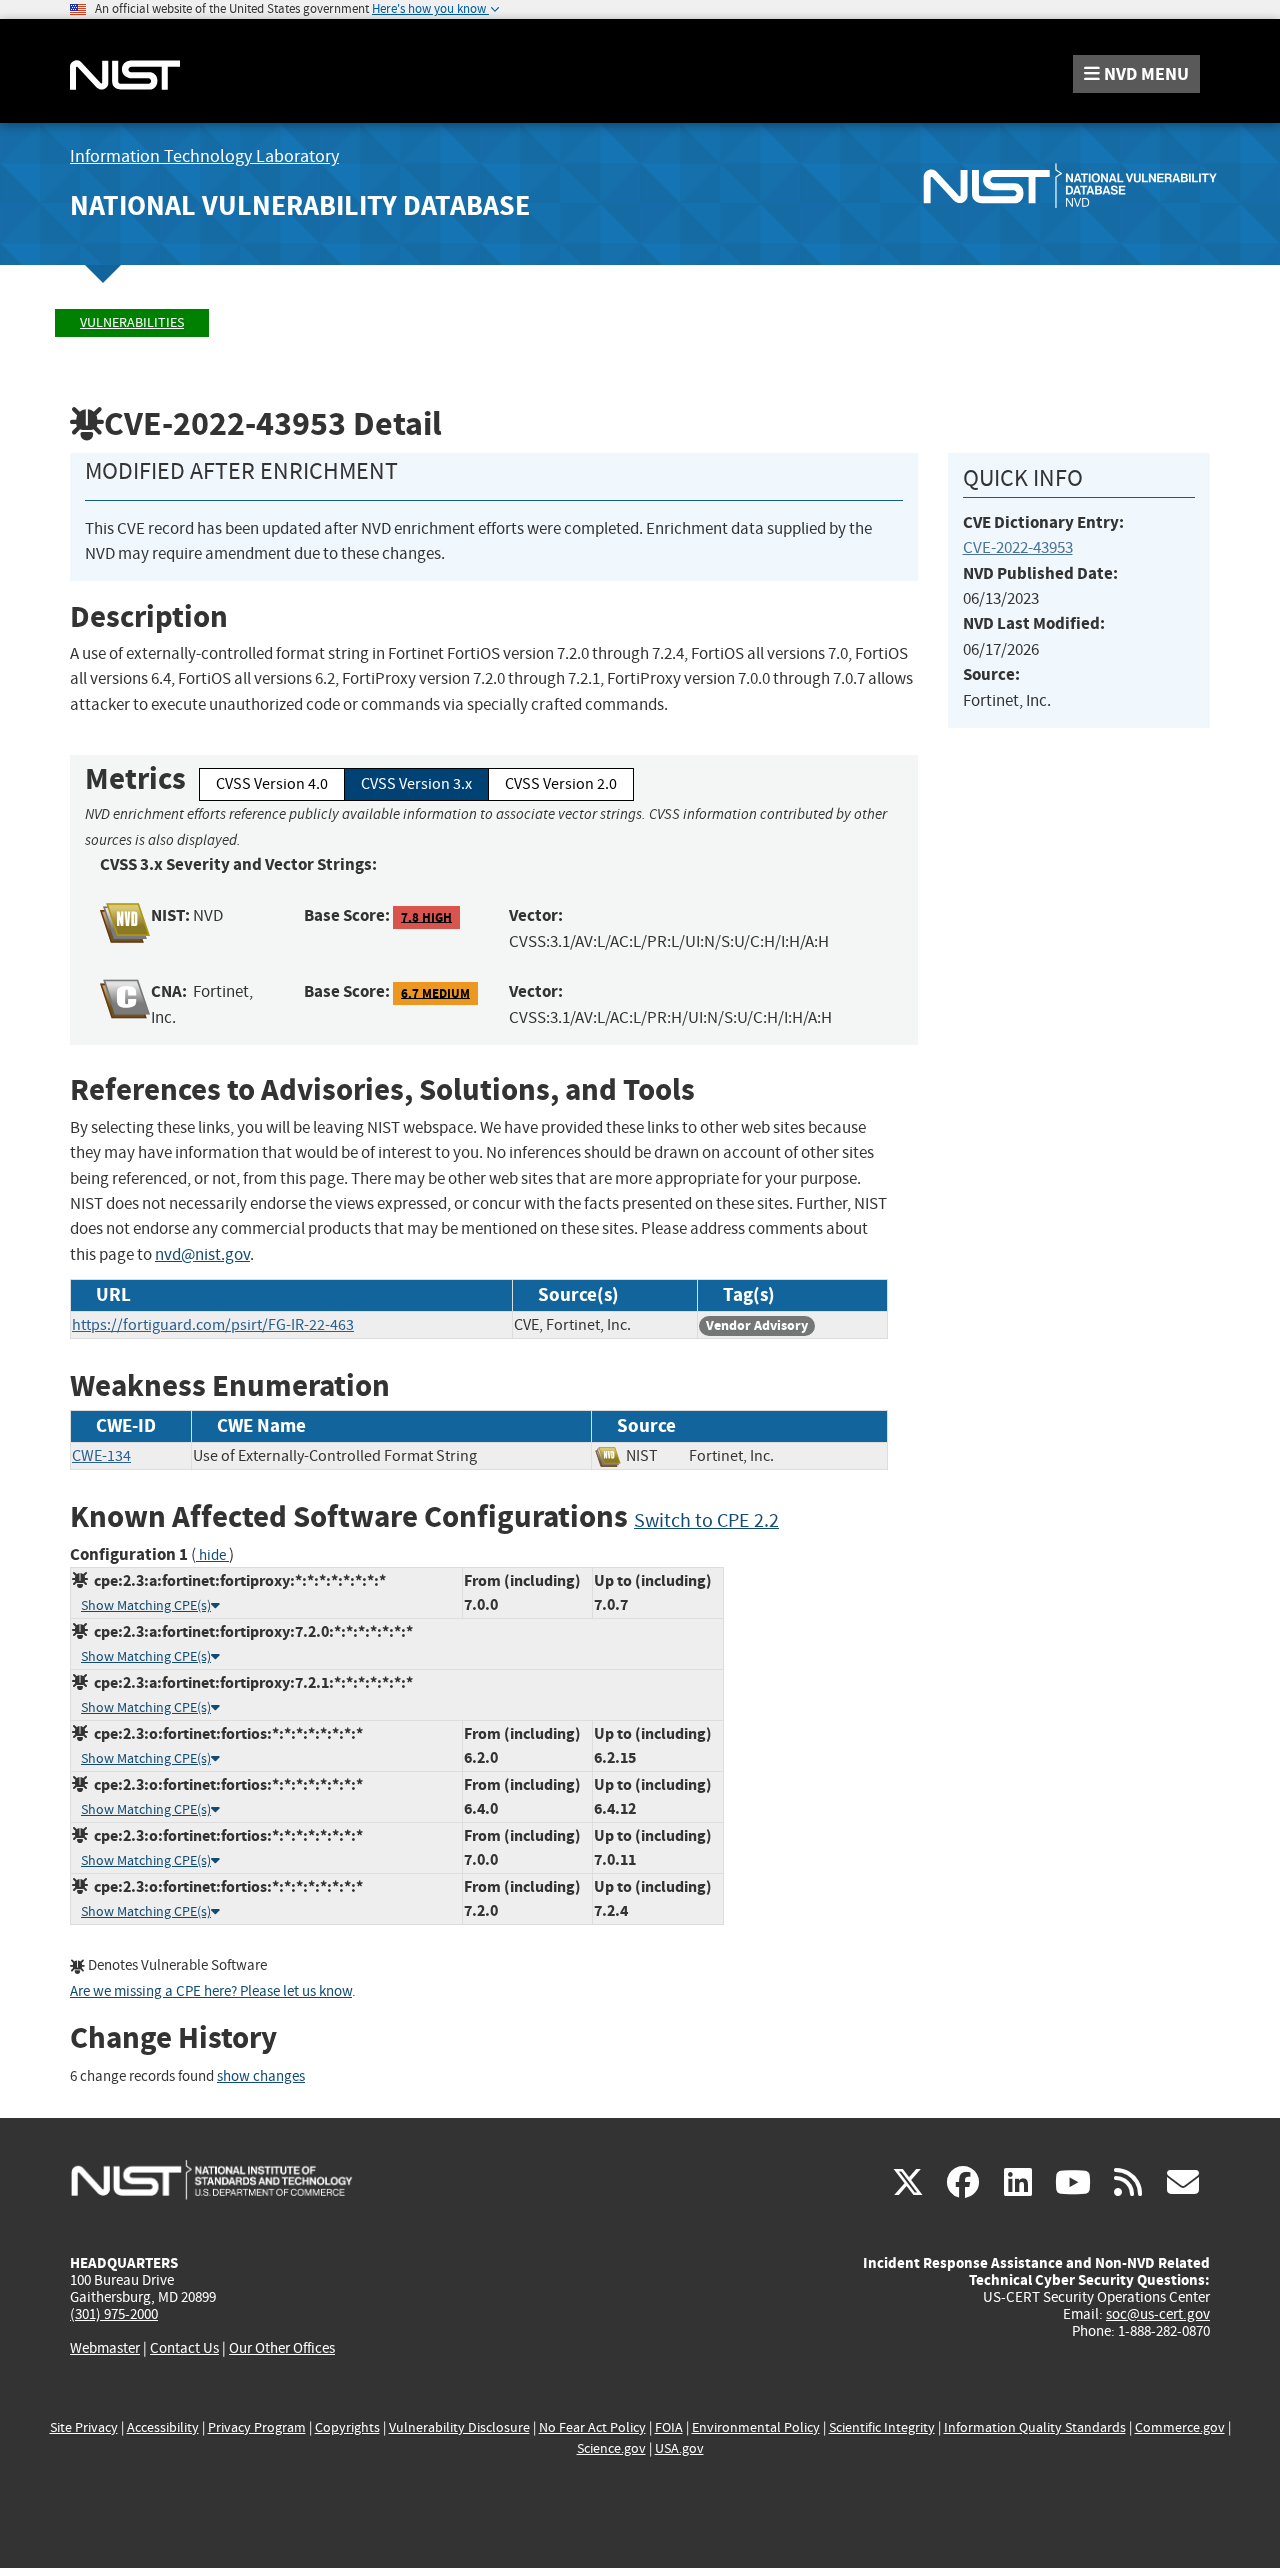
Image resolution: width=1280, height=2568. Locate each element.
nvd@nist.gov (202, 1254)
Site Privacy (84, 2427)
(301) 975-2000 (114, 2314)
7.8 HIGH (426, 916)
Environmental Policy (756, 2427)
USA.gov (679, 2448)
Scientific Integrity (882, 2427)
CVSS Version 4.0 (272, 784)
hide (212, 1555)
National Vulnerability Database (300, 205)
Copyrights (347, 2427)
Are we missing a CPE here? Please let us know (211, 1991)
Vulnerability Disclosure (459, 2427)
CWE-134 (101, 1456)
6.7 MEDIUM (435, 992)
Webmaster (105, 2348)
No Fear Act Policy (592, 2427)
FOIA (669, 2427)
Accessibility (163, 2427)
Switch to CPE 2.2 (706, 1520)
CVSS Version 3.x (416, 784)
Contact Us (184, 2348)
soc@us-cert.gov (1158, 2314)
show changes (261, 2076)
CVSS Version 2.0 (561, 784)
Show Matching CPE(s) (146, 1605)
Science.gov (611, 2448)
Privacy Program (257, 2427)
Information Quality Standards (1035, 2427)
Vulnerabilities (132, 322)
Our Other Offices (282, 2348)
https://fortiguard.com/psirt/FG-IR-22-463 (213, 1325)
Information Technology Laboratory (204, 156)
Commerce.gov (1180, 2427)
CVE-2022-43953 (1018, 547)
